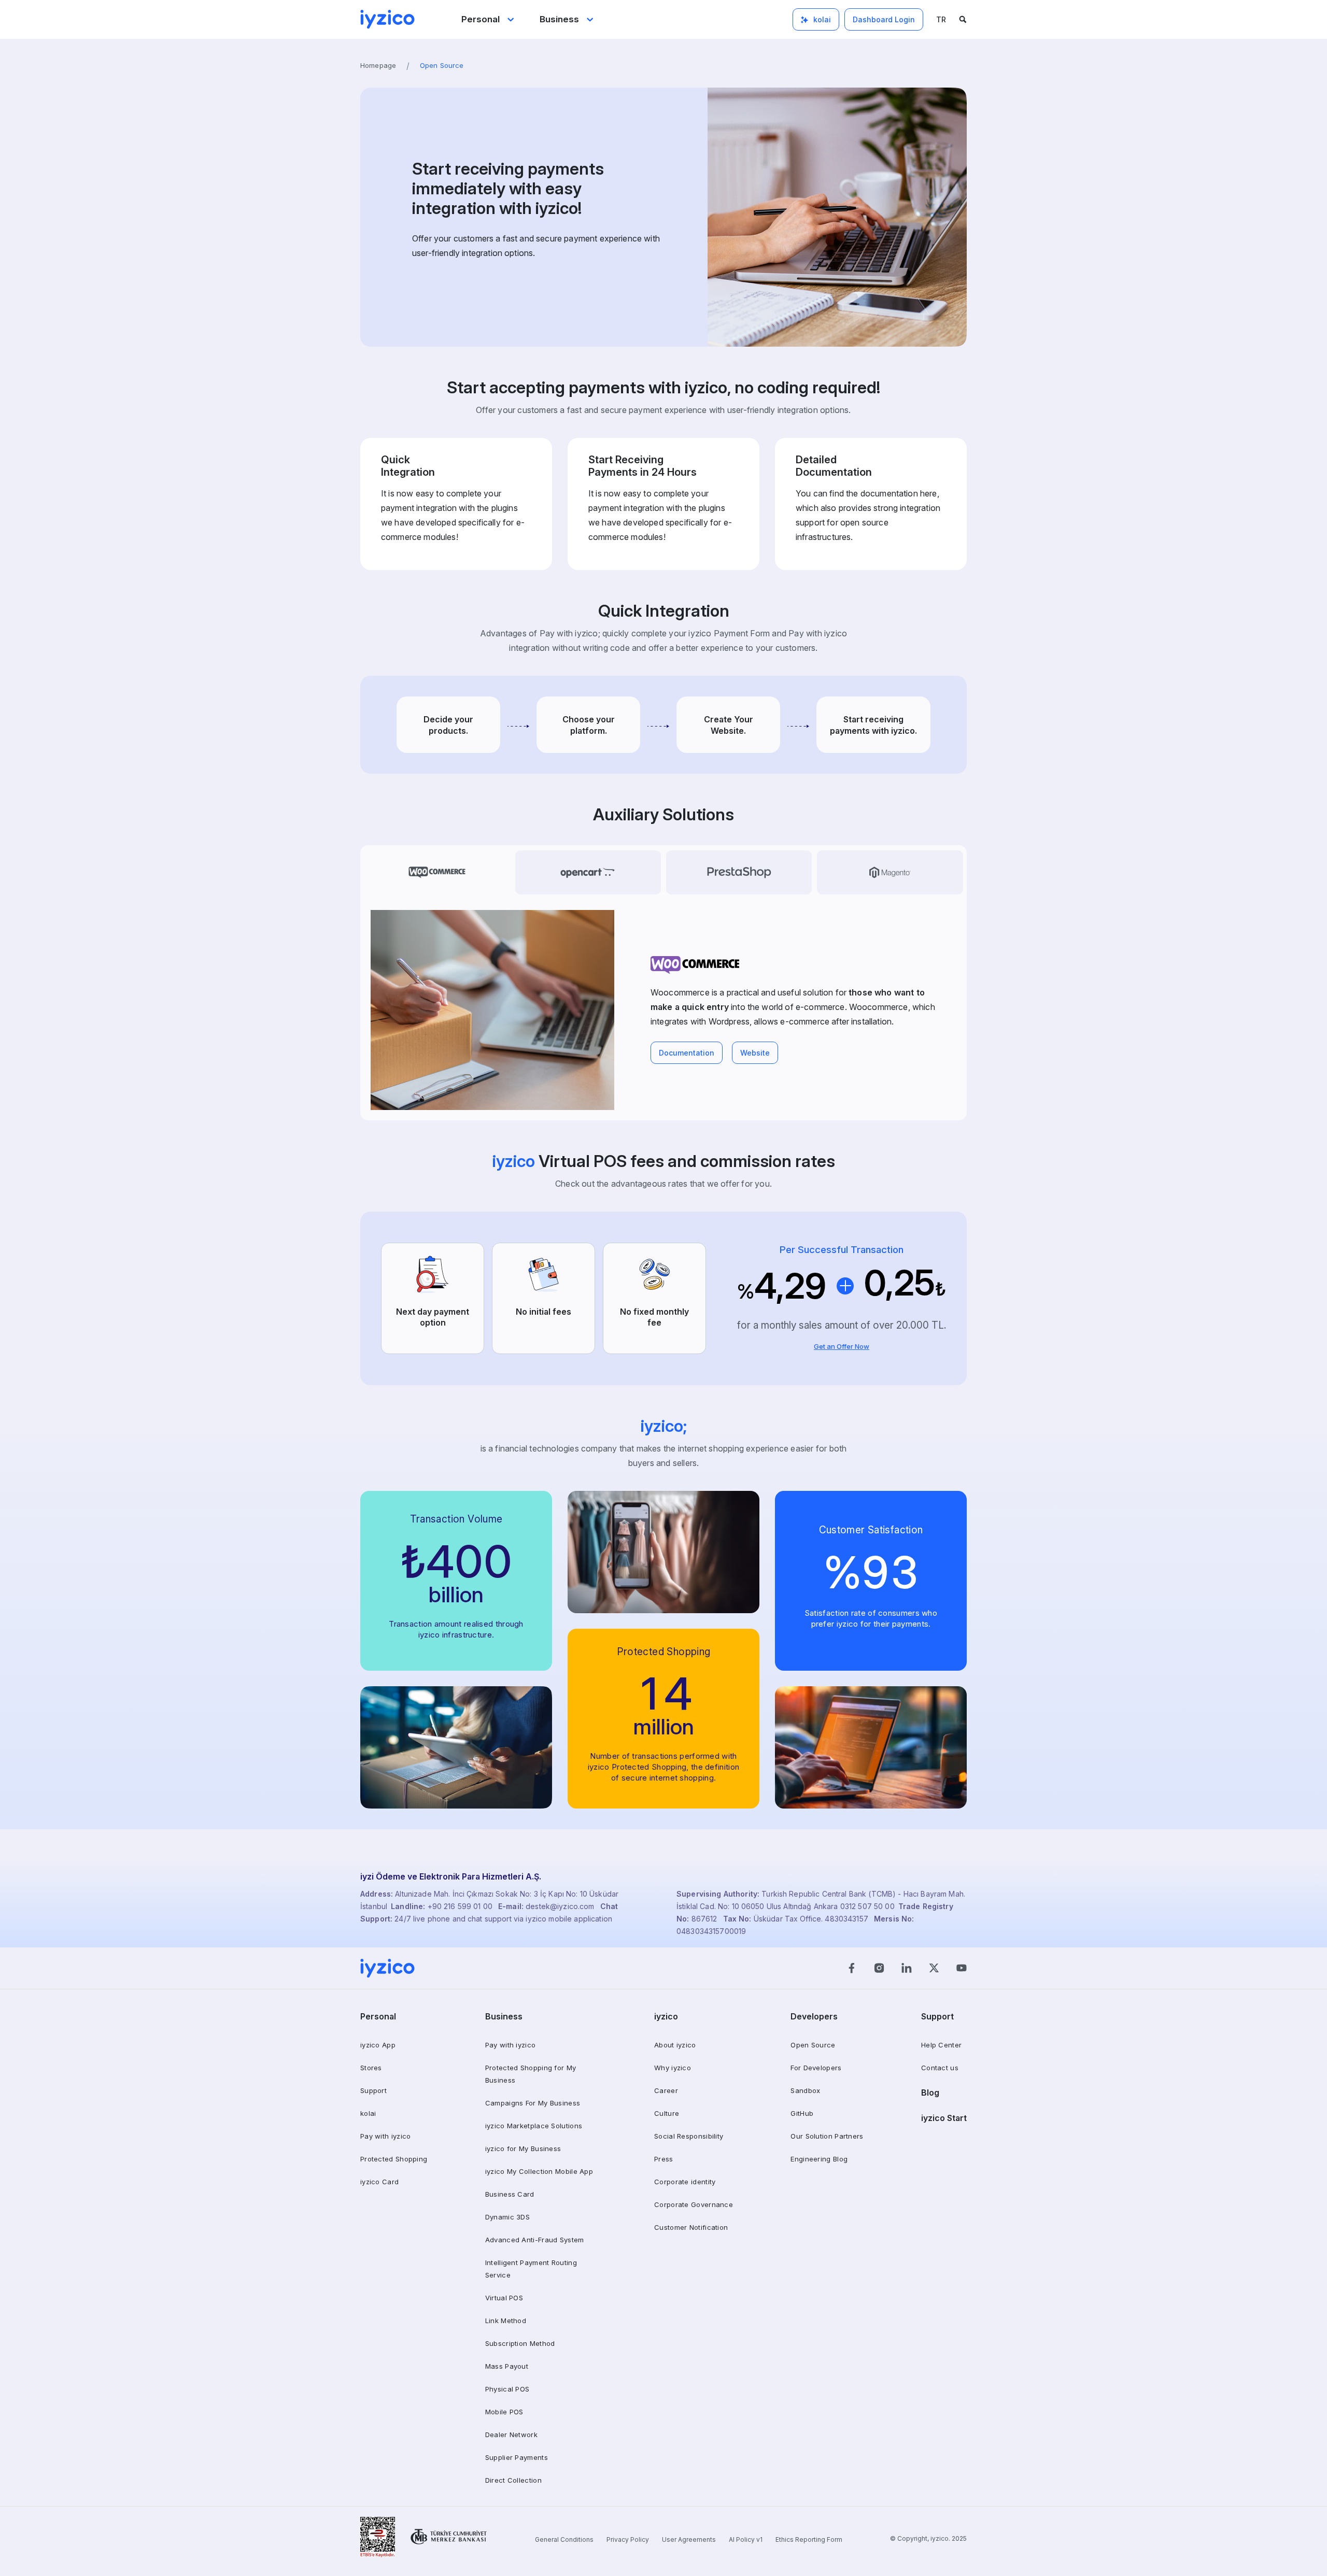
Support (373, 2090)
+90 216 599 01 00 (461, 1906)
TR (941, 19)
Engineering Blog (819, 2159)
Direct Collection (513, 2480)
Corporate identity (685, 2182)
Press (664, 2159)
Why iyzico (673, 2068)
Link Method (506, 2321)
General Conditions (564, 2539)
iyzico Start (944, 2118)
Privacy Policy (628, 2539)
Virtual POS (504, 2298)
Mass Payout (507, 2366)
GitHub (802, 2113)
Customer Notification (691, 2227)
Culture (667, 2113)
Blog (930, 2093)
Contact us (940, 2068)
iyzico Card (379, 2182)
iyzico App (378, 2045)
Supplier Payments (517, 2457)
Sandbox (805, 2090)
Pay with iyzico (386, 2136)
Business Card (510, 2194)
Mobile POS (504, 2412)
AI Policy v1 (746, 2539)
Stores (371, 2068)
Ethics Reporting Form (809, 2539)
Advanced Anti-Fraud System (535, 2240)
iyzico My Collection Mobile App (539, 2171)
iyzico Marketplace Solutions (534, 2126)
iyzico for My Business (523, 2148)
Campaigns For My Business (533, 2103)
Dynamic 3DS (507, 2217)
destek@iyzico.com (560, 1906)
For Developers (816, 2068)
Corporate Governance (694, 2204)
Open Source (813, 2045)
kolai (368, 2113)
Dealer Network (511, 2435)
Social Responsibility (689, 2136)
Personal (481, 19)
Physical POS (507, 2389)
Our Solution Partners (827, 2136)
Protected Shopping (394, 2159)
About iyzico (675, 2045)
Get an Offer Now (842, 1346)
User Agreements (689, 2539)
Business (559, 19)
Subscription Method (520, 2343)
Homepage (378, 65)
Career (666, 2090)
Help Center (941, 2045)
